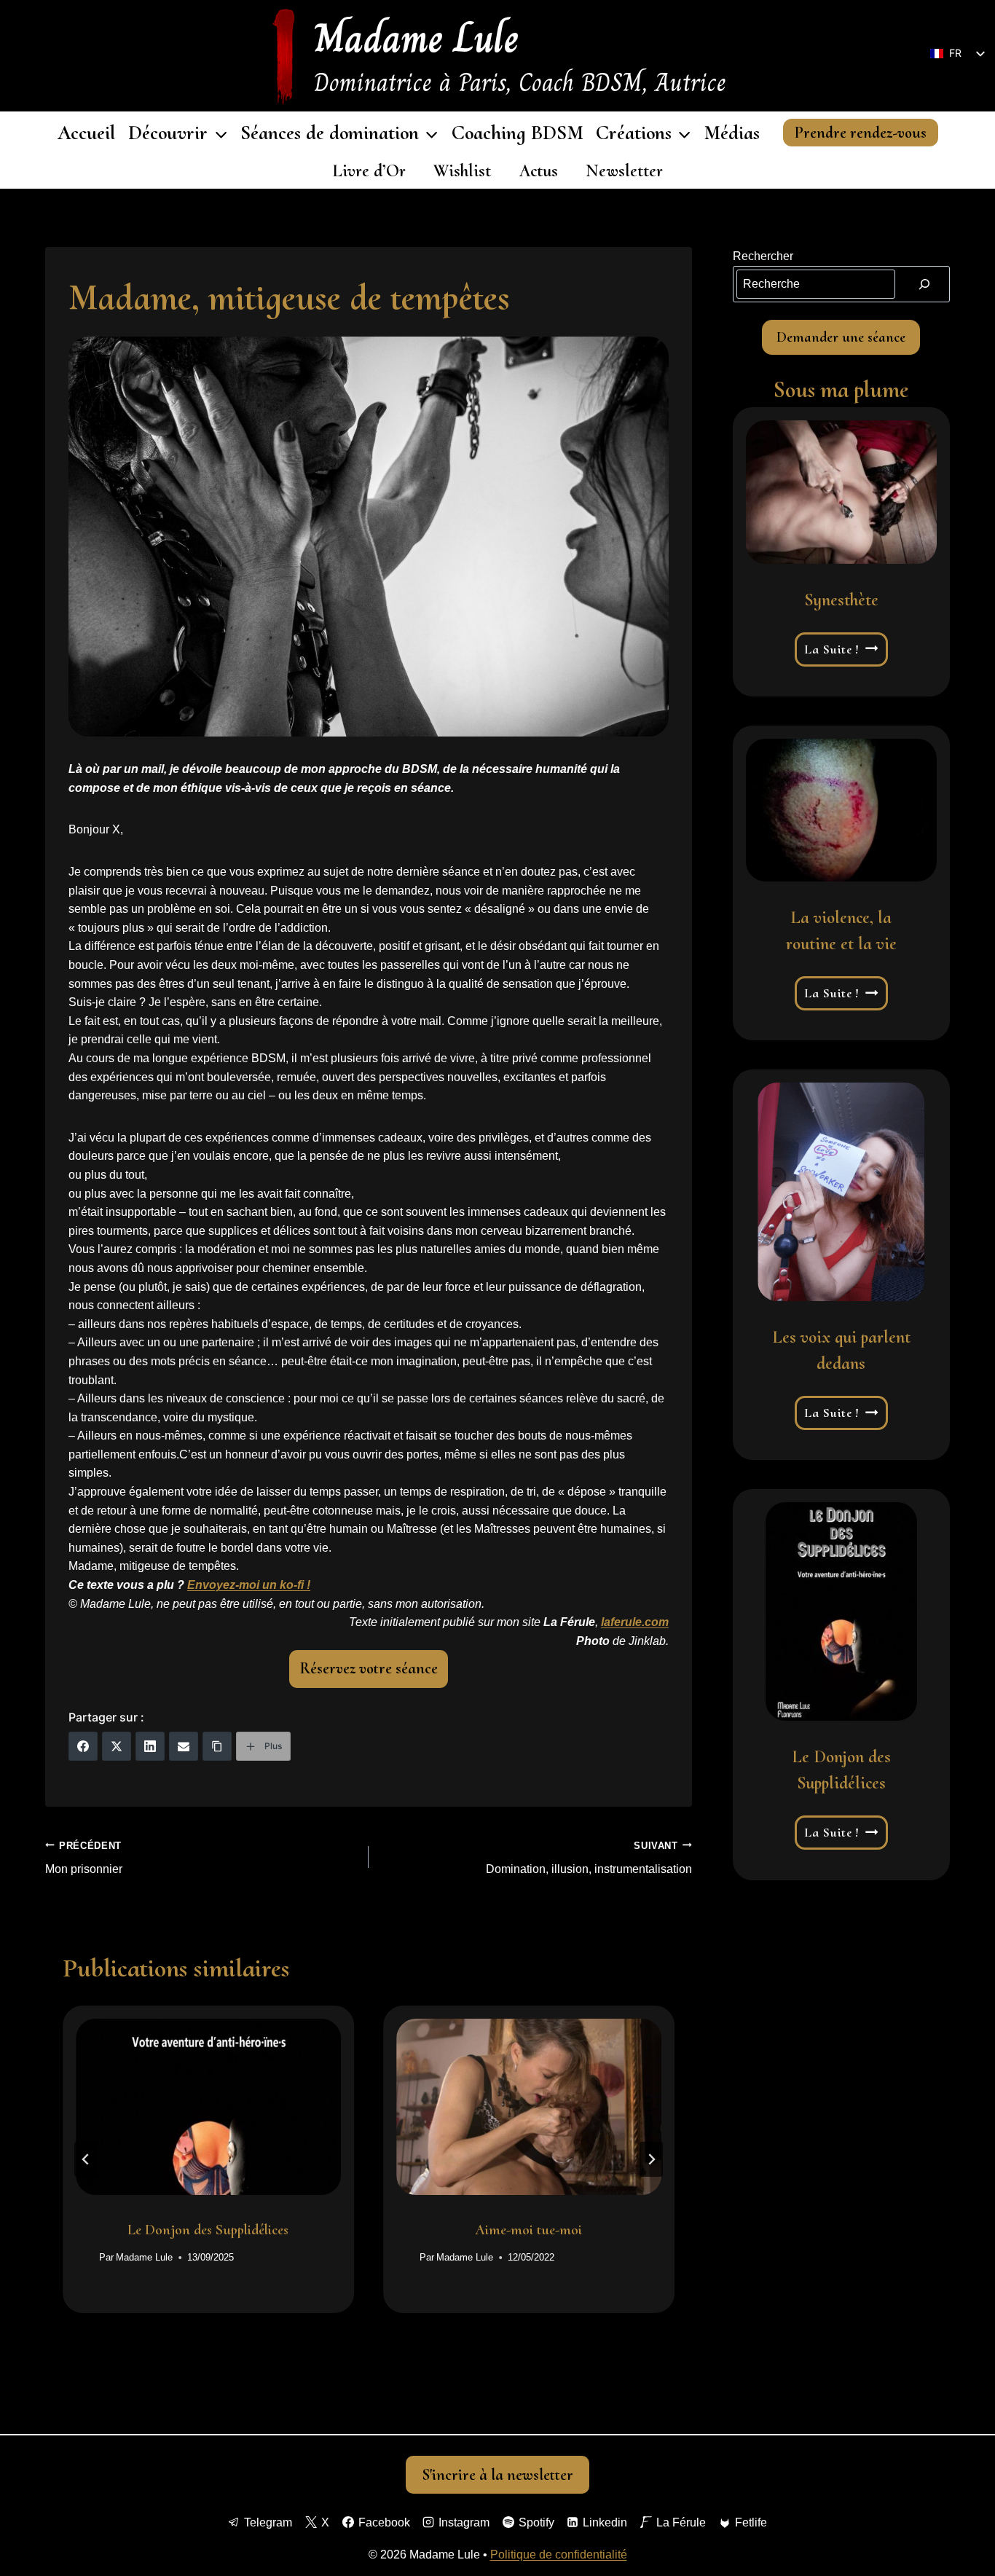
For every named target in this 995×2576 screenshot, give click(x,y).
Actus (539, 171)
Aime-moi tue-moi (528, 2229)
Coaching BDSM (518, 133)
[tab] (339, 2325)
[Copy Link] (217, 1746)
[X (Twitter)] (117, 1746)
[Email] (184, 1746)
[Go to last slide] (86, 2159)
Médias (732, 133)
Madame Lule (144, 2257)
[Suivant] (651, 2159)
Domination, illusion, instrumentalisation (589, 1858)
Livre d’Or (369, 171)
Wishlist (462, 171)
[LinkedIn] (150, 1746)
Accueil (87, 133)
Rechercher (763, 256)
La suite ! (842, 649)
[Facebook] (83, 1746)
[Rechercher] (924, 284)
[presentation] (208, 2107)
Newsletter (624, 171)
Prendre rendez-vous (860, 133)
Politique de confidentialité (559, 2555)
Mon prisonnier (84, 1858)
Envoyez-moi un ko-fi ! (249, 1585)
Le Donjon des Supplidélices (208, 2229)
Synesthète (841, 600)
